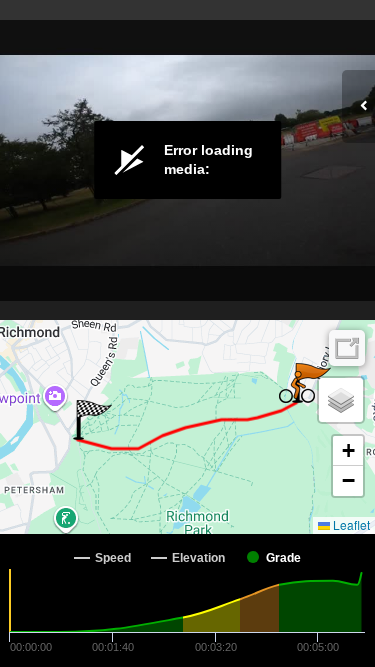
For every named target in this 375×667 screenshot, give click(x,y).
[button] (92, 420)
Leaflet (350, 524)
